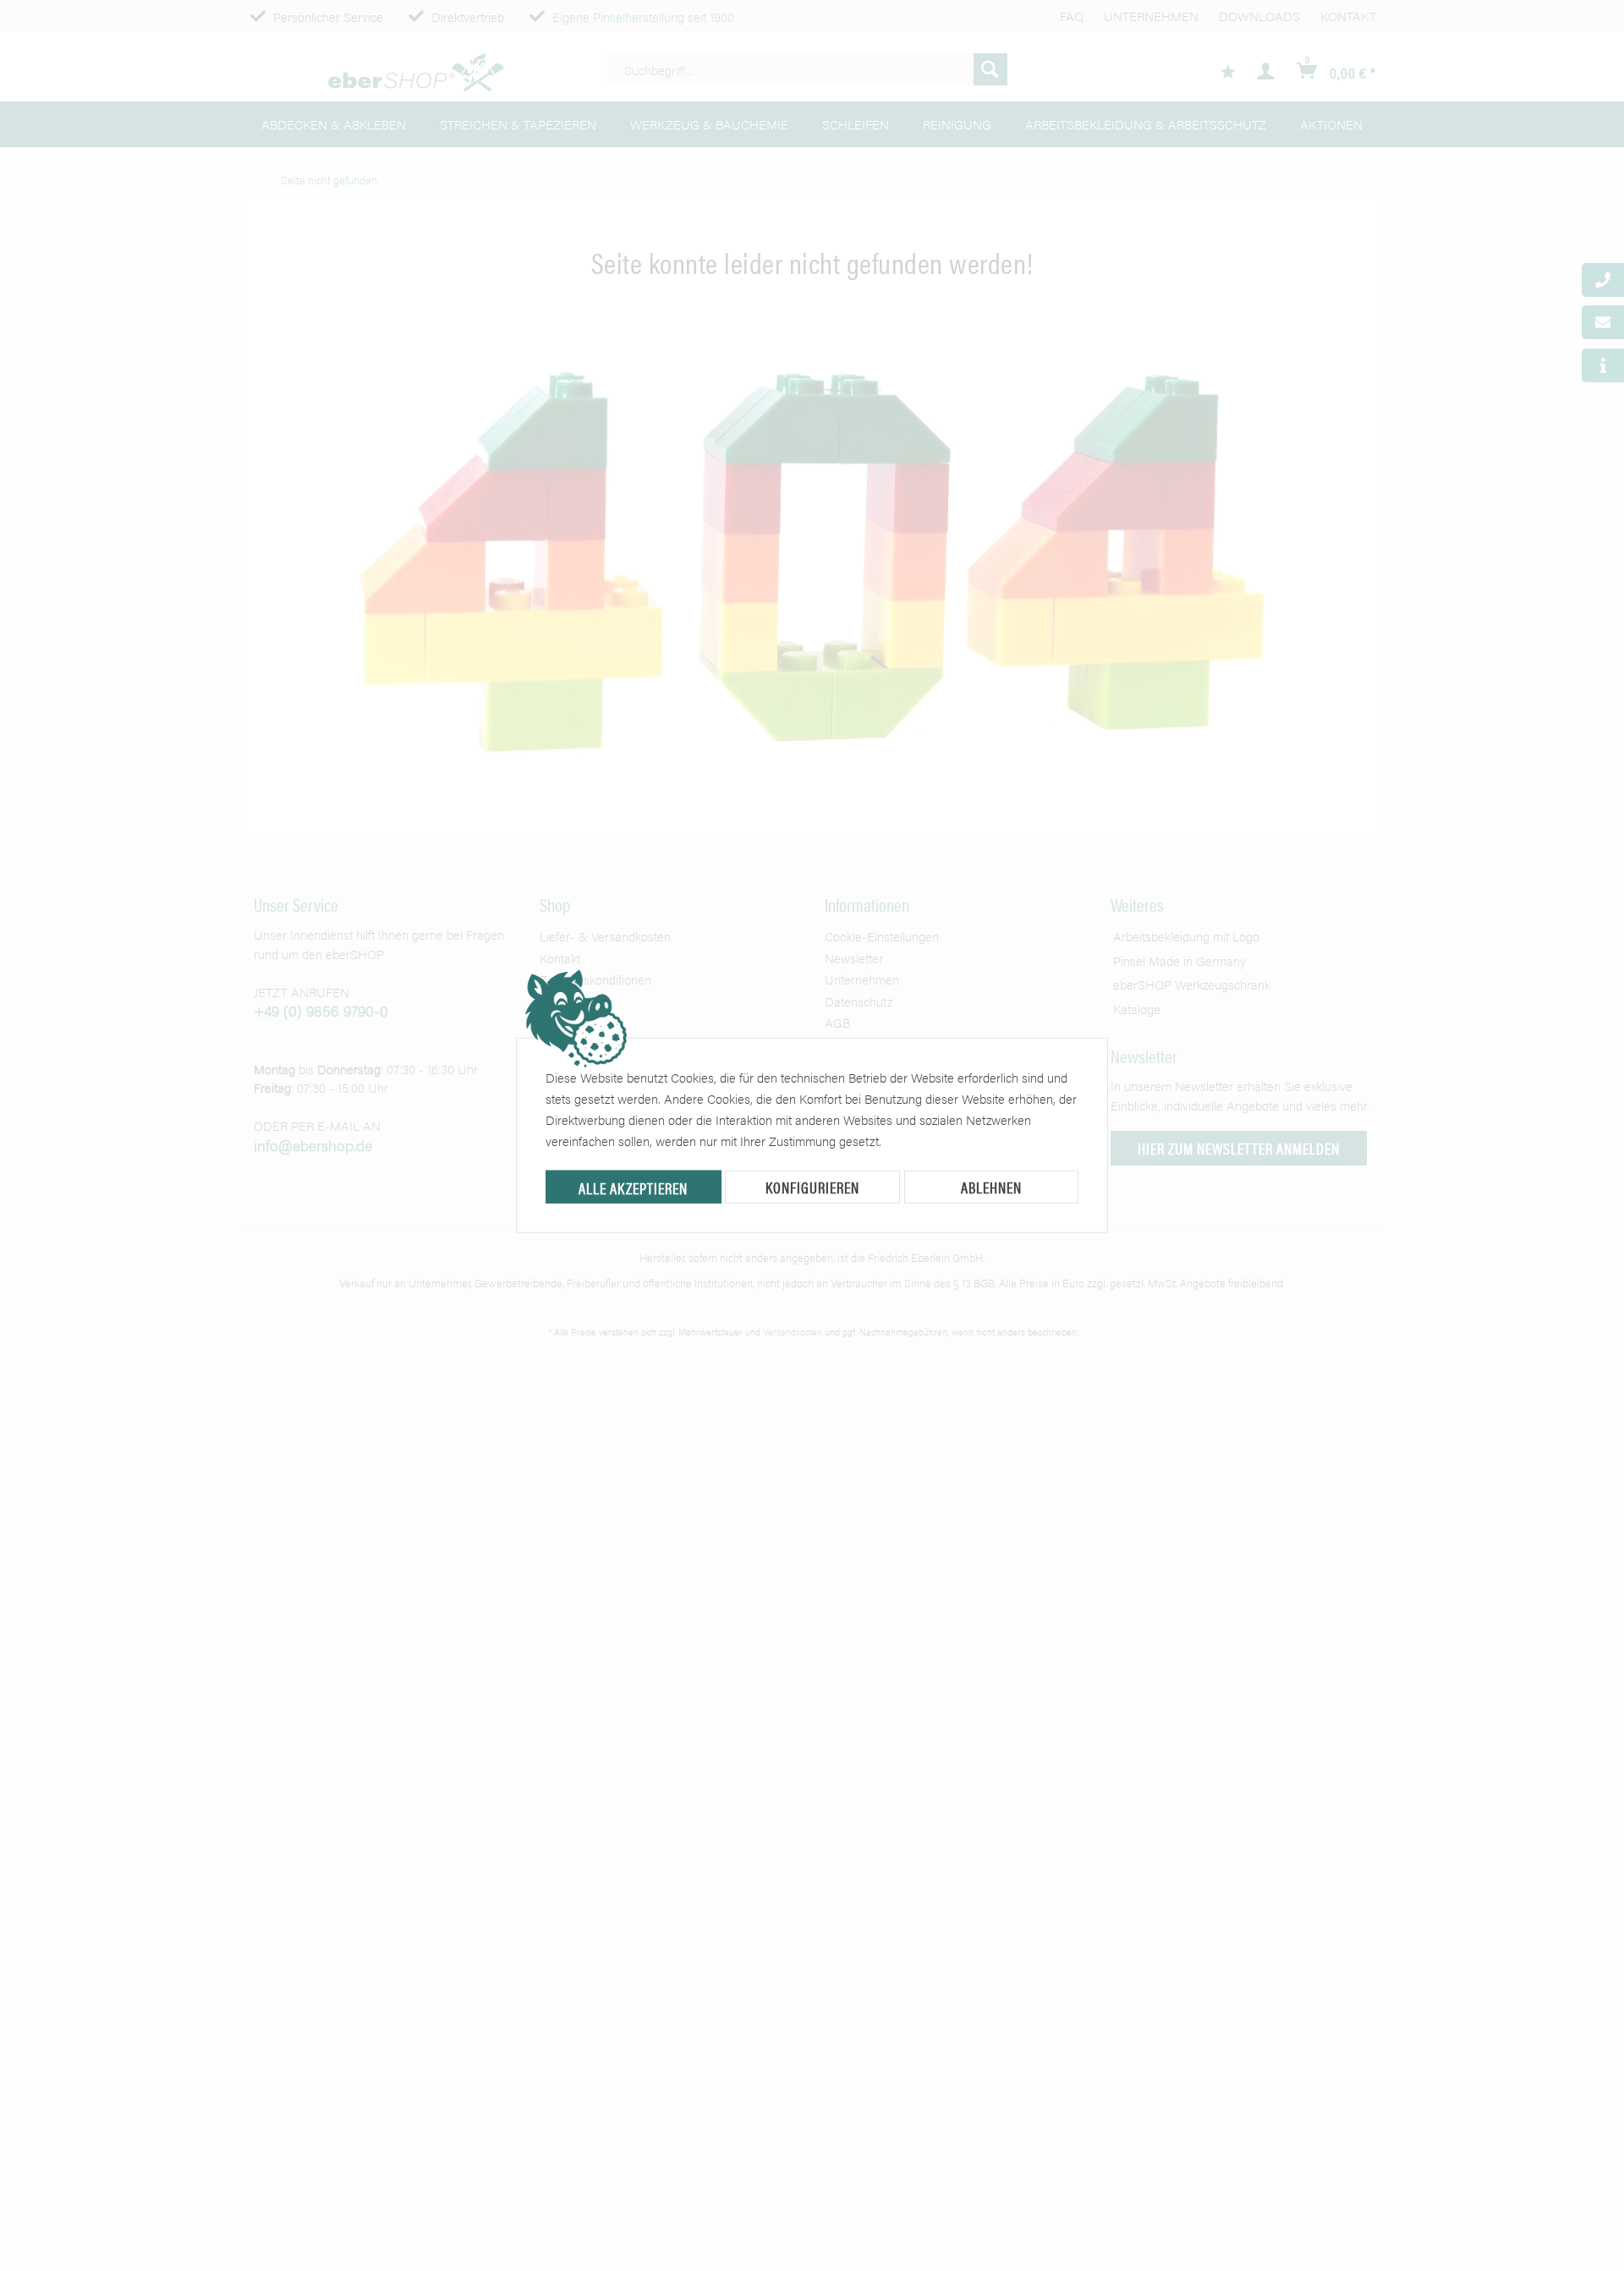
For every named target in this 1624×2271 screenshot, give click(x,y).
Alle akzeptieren (633, 1188)
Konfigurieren (812, 1187)
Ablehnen (991, 1187)
